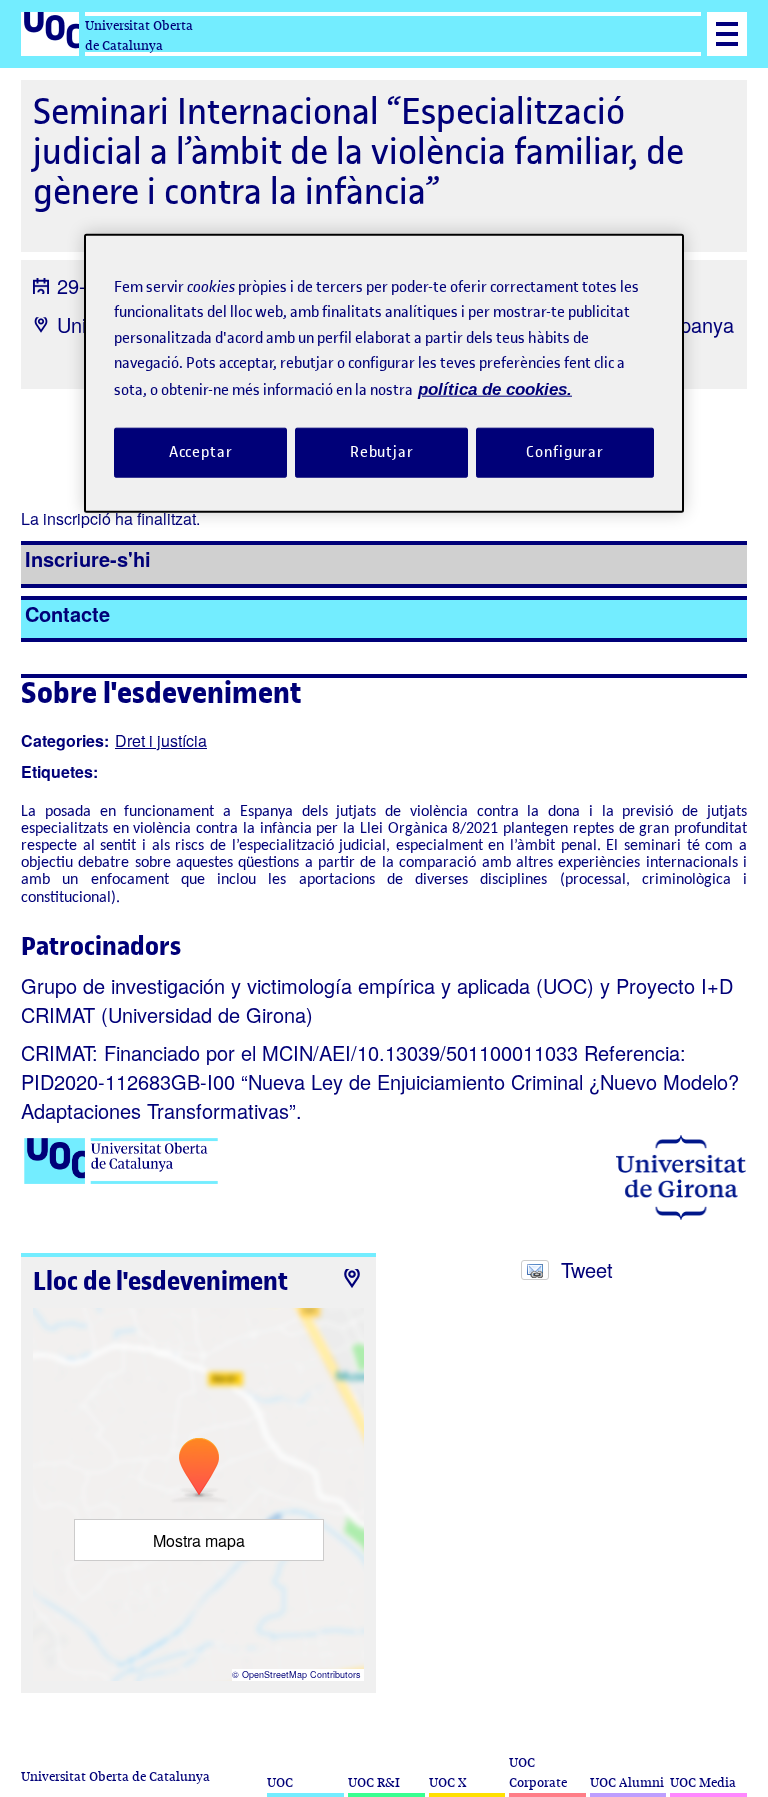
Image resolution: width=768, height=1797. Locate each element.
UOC (280, 1782)
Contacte (67, 613)
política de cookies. (495, 388)
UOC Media (703, 1782)
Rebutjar (382, 452)
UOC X (447, 1782)
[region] (384, 372)
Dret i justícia (161, 740)
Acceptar (201, 452)
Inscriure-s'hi (88, 558)
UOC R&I (374, 1782)
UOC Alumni (627, 1782)
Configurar (565, 452)
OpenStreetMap (274, 1674)
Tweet (587, 1269)
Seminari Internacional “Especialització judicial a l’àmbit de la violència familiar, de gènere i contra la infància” (358, 151)
